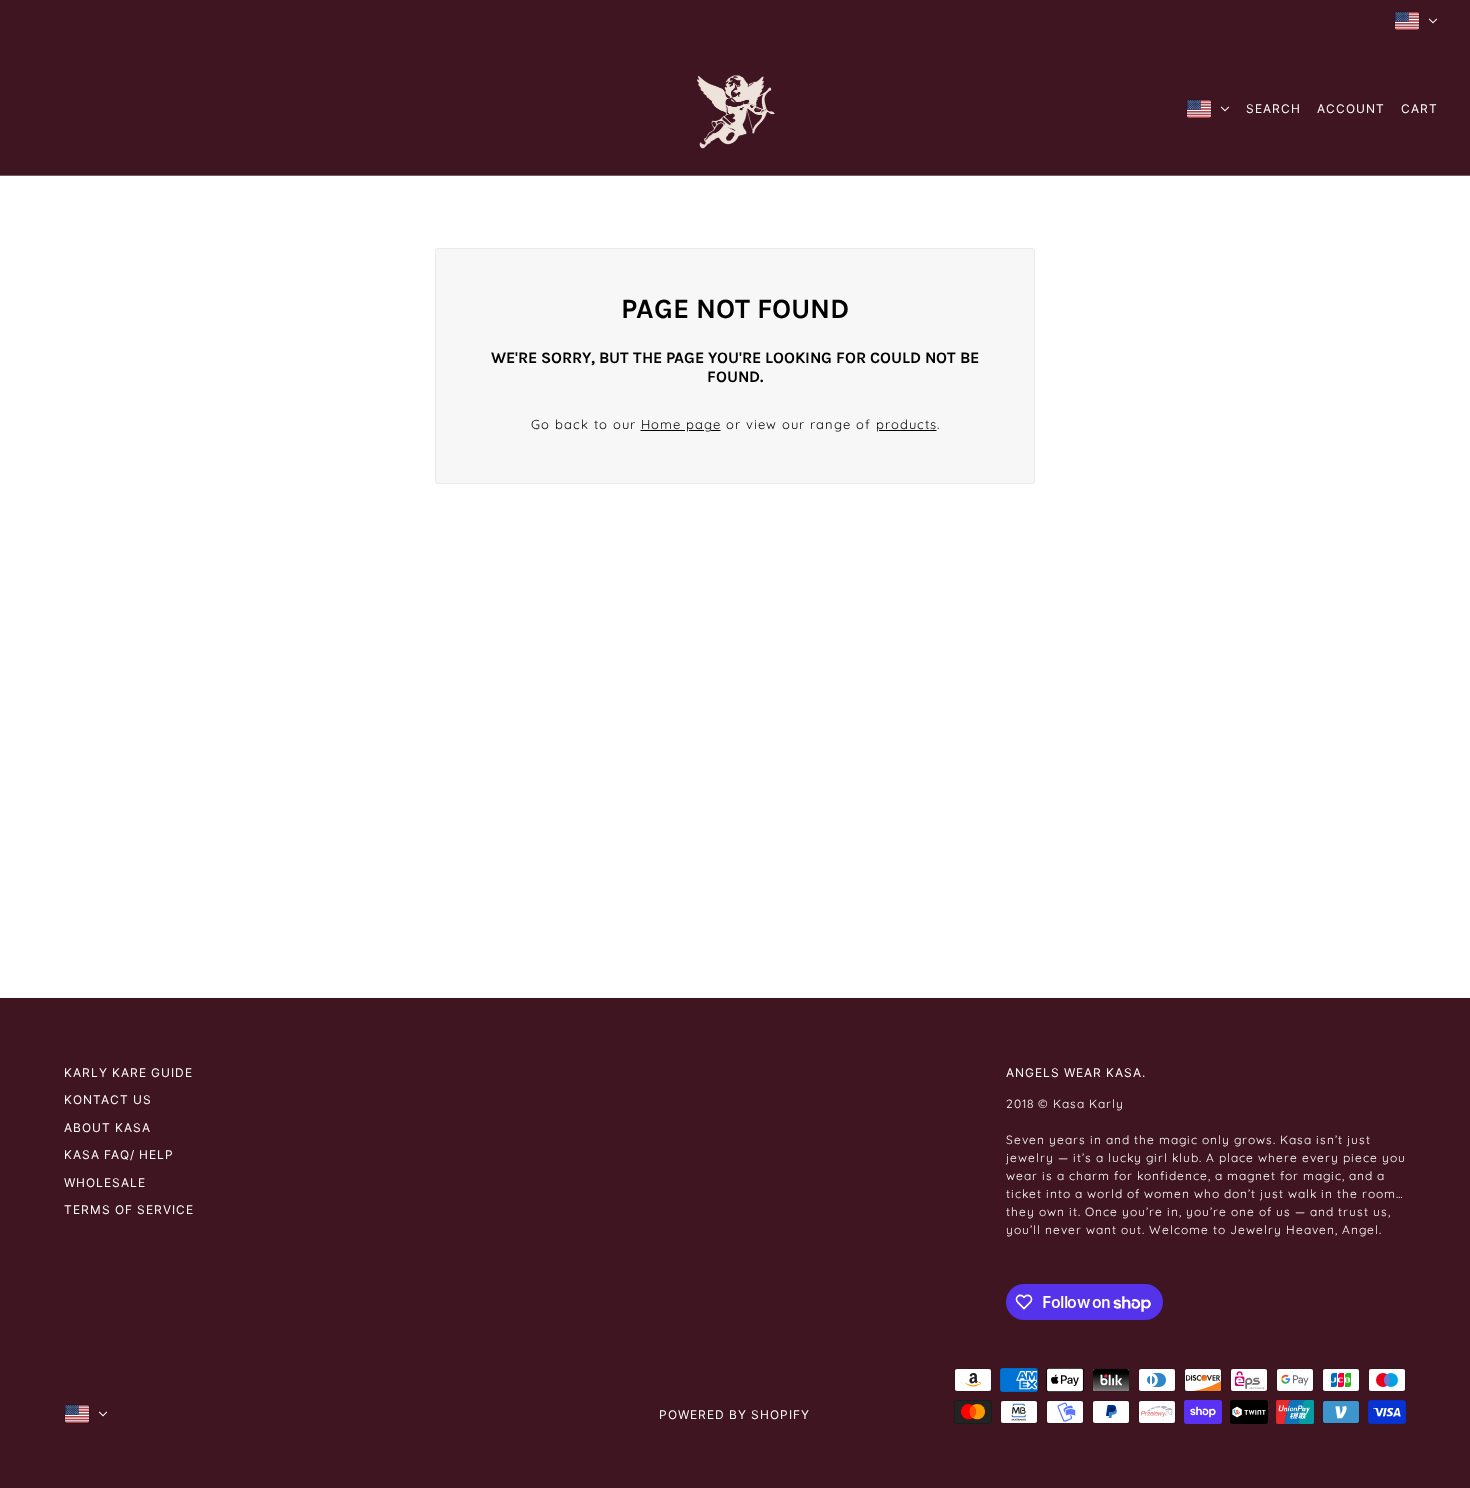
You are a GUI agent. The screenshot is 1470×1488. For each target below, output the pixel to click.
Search (1273, 108)
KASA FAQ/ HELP (119, 1154)
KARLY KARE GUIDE (128, 1072)
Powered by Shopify (734, 1414)
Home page (681, 424)
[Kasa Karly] (735, 108)
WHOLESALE (105, 1182)
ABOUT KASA (107, 1127)
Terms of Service (129, 1209)
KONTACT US (108, 1099)
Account (1351, 108)
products (906, 424)
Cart (1419, 108)
